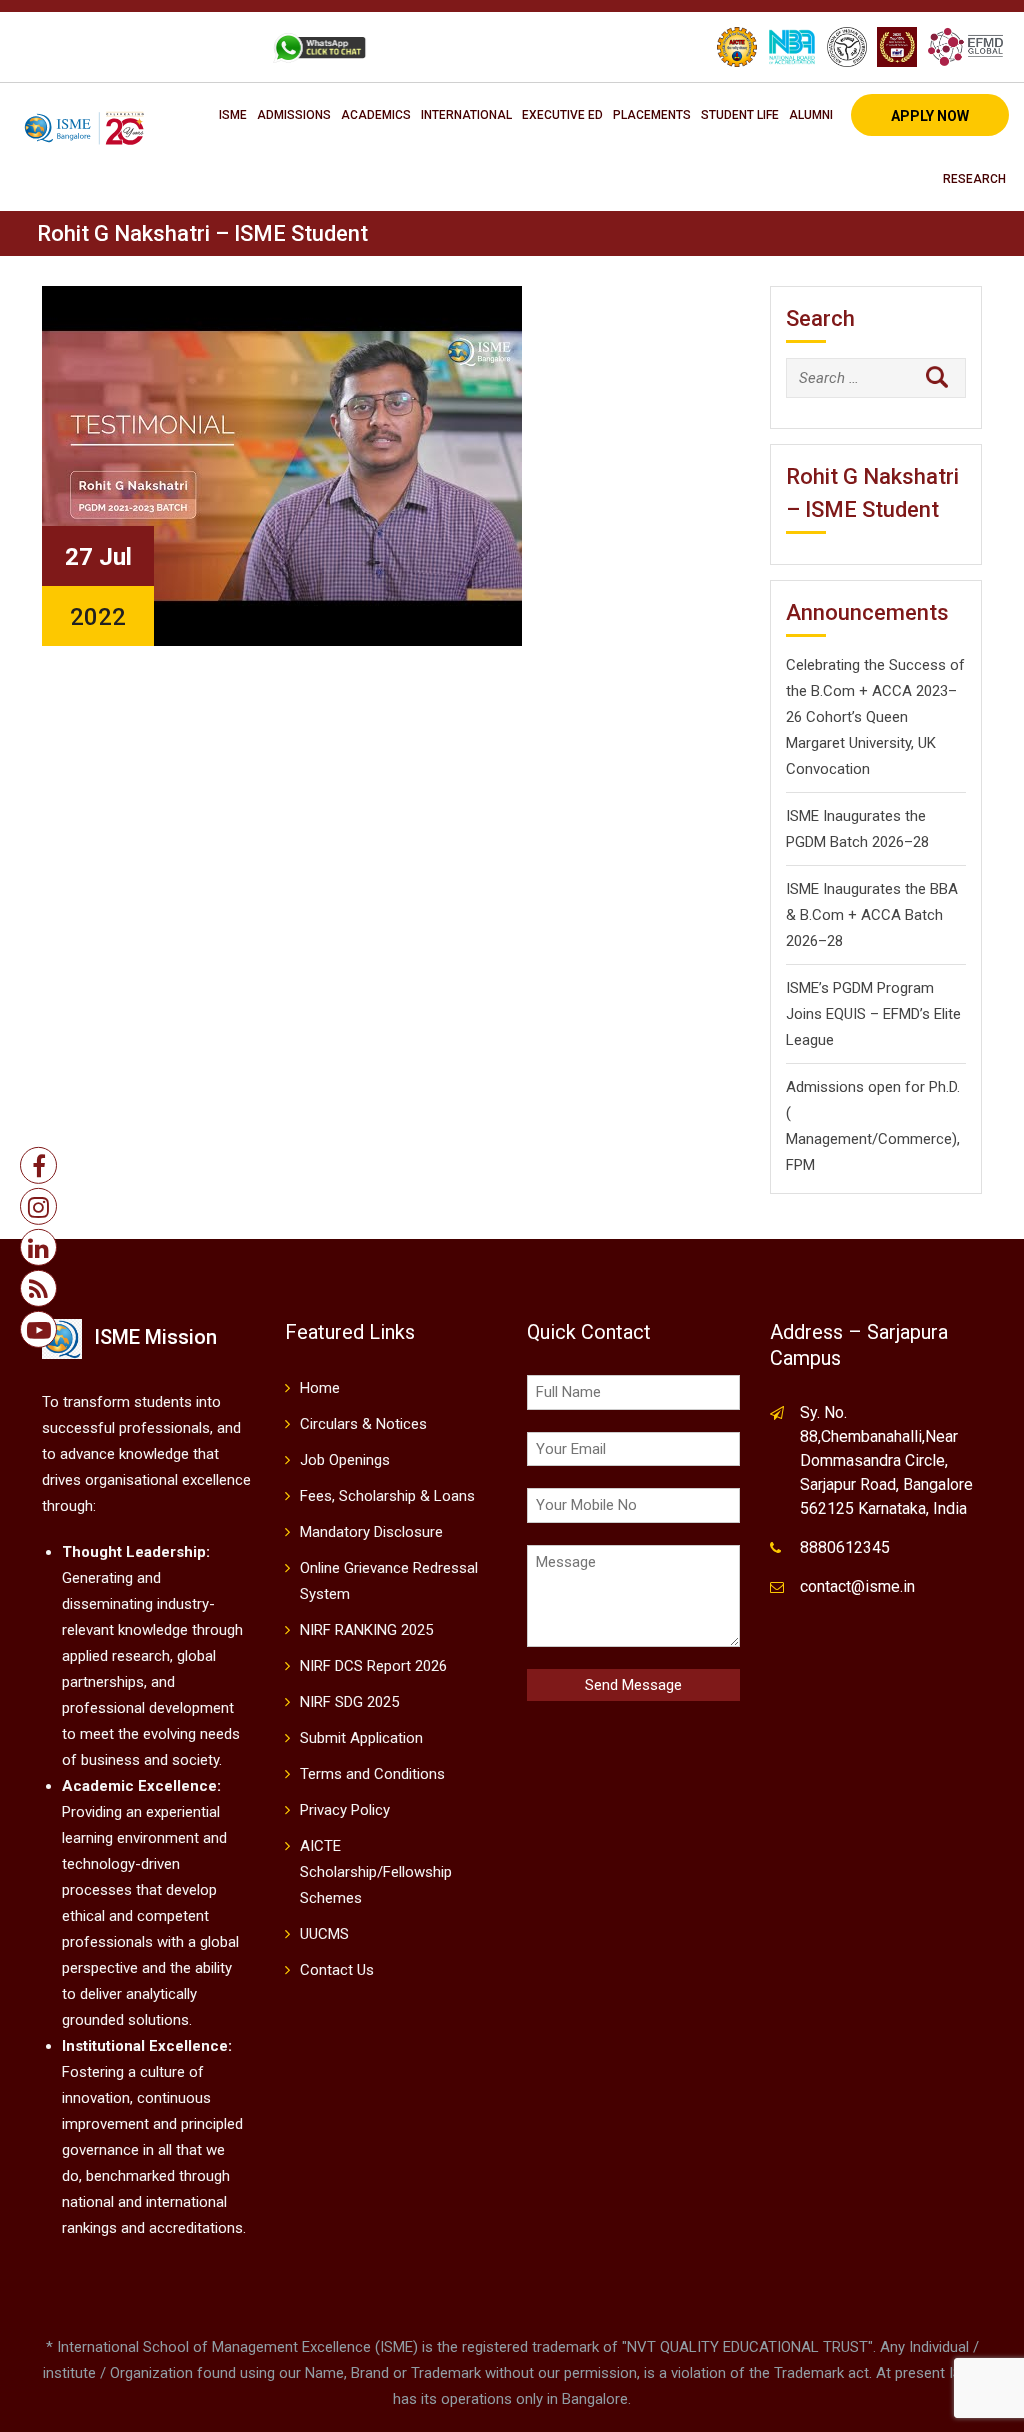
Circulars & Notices (363, 1424)
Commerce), (919, 1139)
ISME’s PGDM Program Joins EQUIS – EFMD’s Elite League (873, 1014)
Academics (376, 115)
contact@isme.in (857, 1586)
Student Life (740, 115)
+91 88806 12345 (97, 47)
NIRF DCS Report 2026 (373, 1666)
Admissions (294, 115)
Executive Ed (562, 115)
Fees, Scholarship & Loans (387, 1496)
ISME (233, 115)
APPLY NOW (930, 116)
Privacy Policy (345, 1810)
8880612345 (845, 1547)
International (466, 115)
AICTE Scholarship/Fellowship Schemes (376, 1872)
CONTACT (212, 47)
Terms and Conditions (372, 1774)
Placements (652, 115)
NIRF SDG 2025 (349, 1702)
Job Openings (345, 1460)
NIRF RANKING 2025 (366, 1630)
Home (320, 1388)
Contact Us (337, 1970)
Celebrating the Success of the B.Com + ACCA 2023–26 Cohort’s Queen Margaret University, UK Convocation (875, 717)
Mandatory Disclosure (371, 1532)
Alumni (811, 115)
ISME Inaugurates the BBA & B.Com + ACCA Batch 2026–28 (872, 915)
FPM (800, 1165)
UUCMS (324, 1934)
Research (974, 179)
